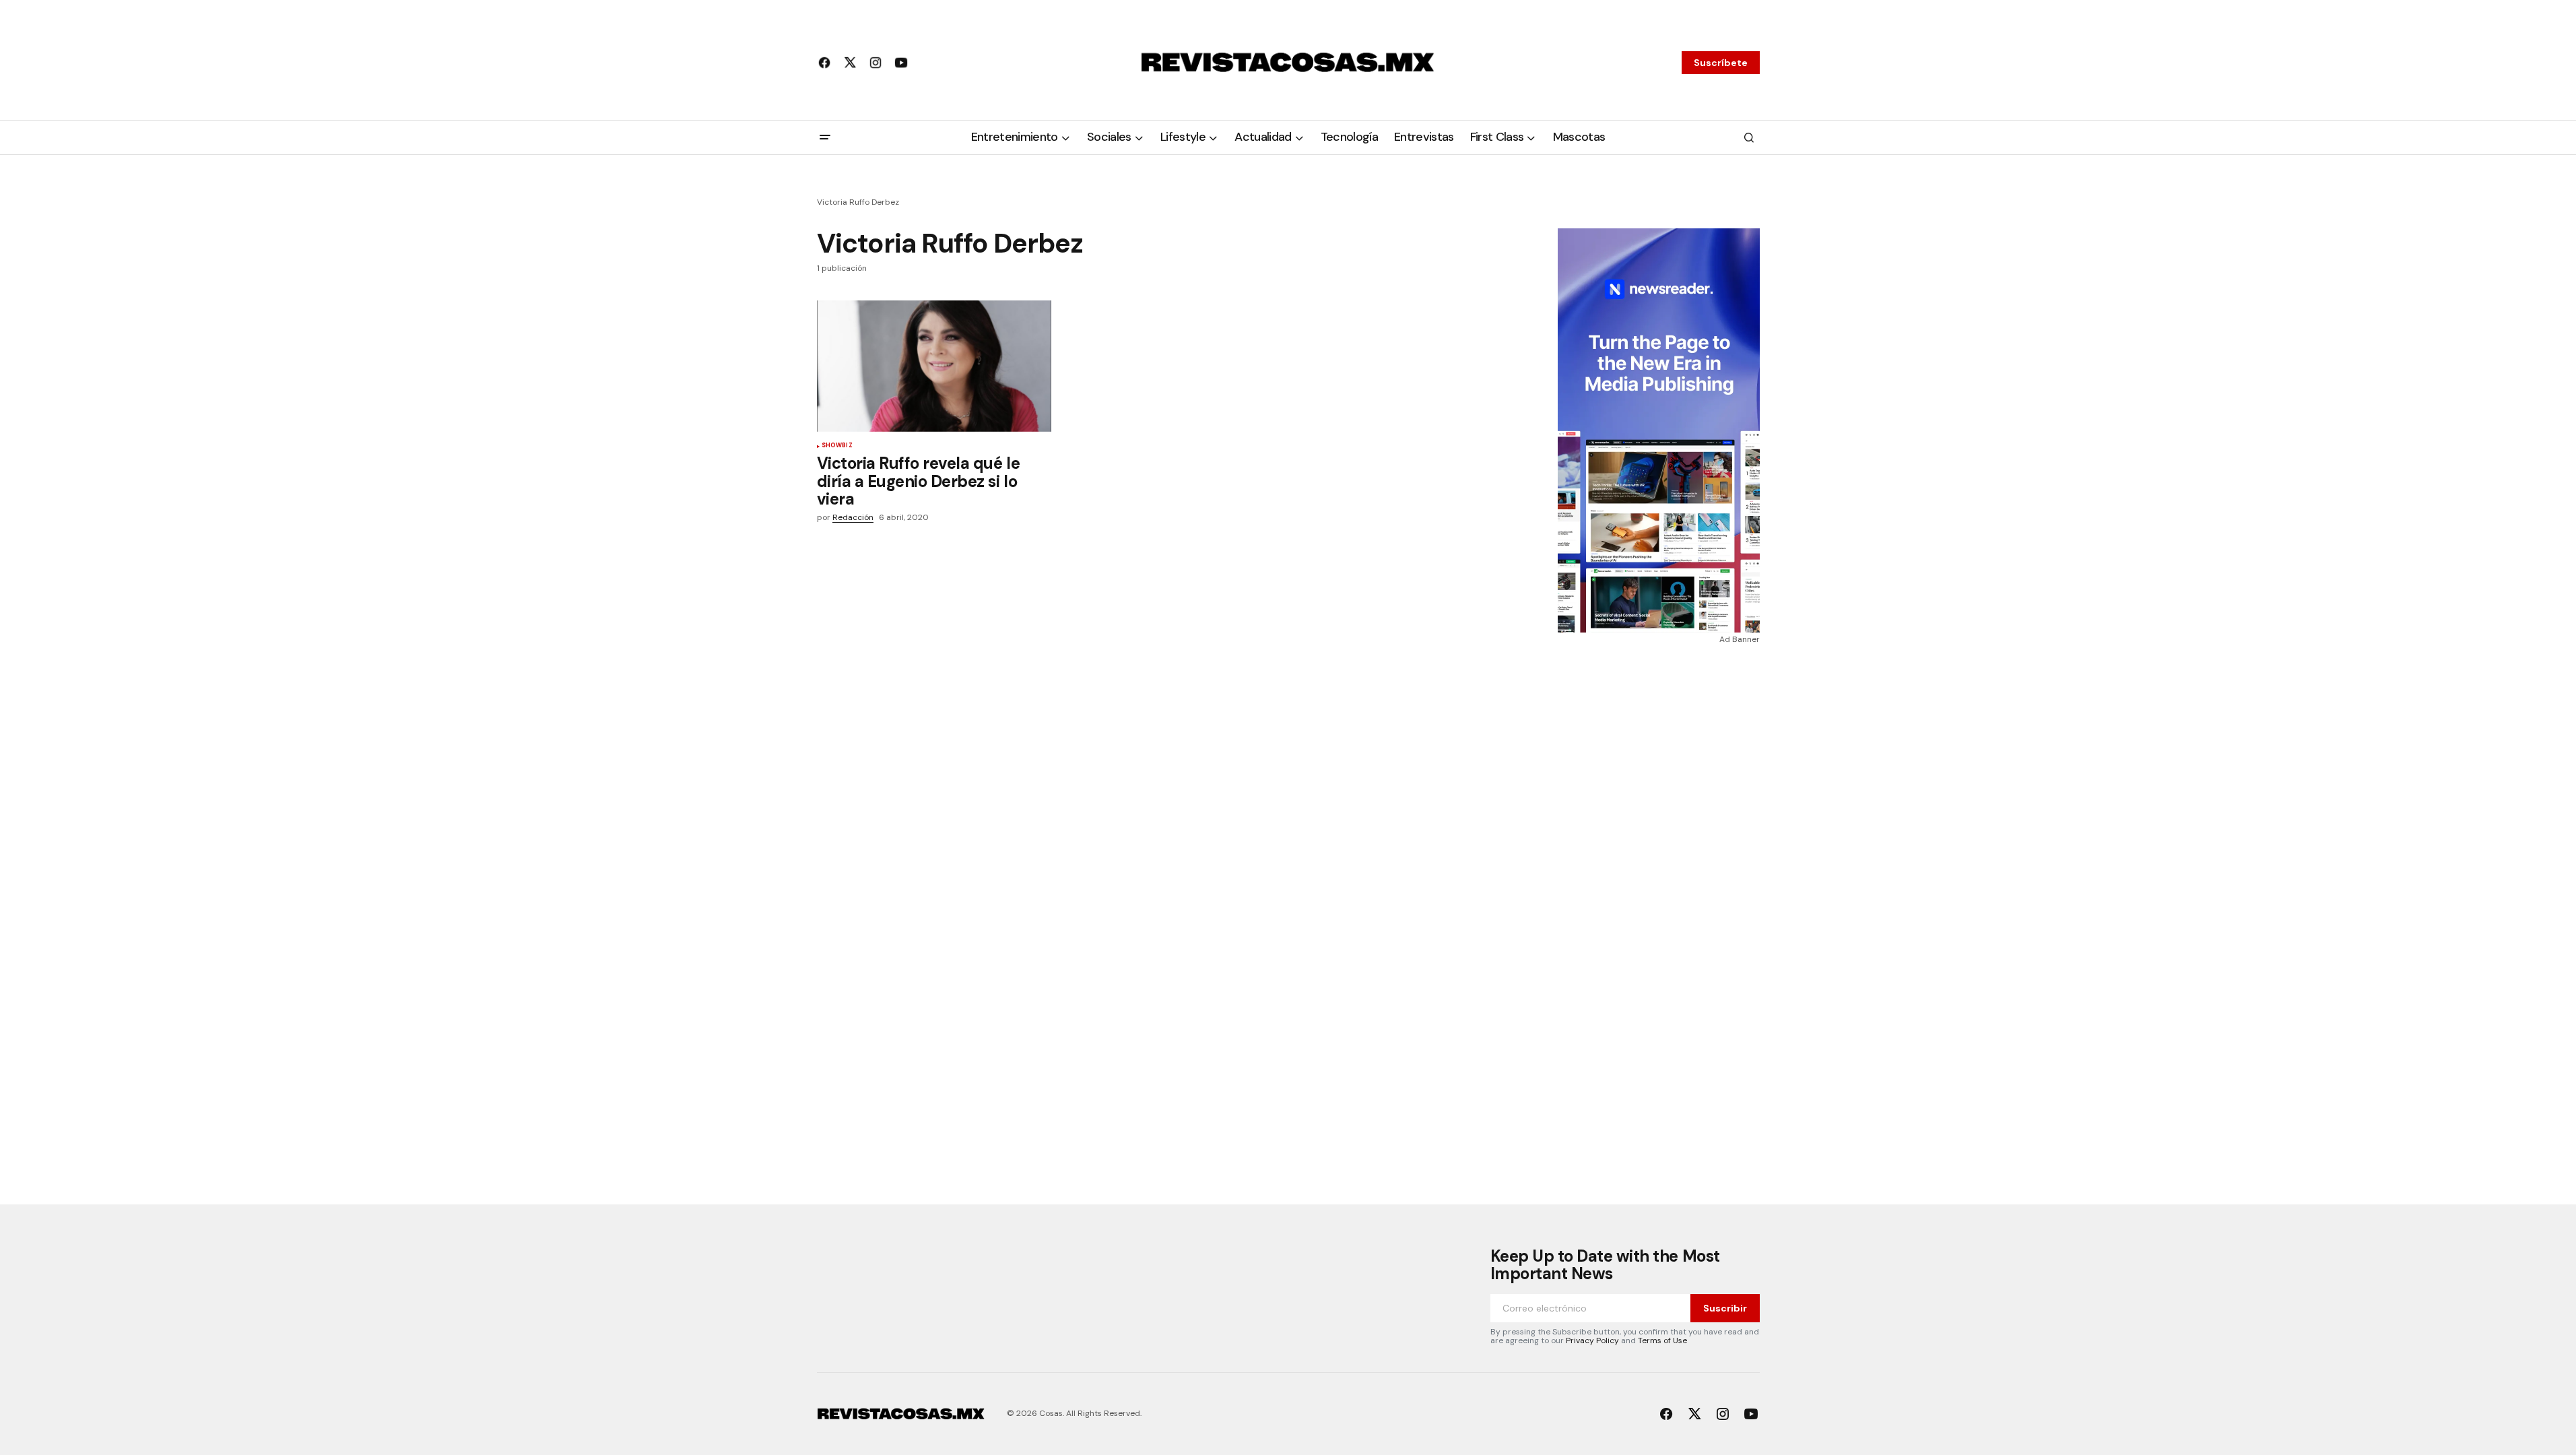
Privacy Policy (1592, 1340)
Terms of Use (1662, 1340)
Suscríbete (1721, 63)
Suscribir (1725, 1308)
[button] (825, 137)
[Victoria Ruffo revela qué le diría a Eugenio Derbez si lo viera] (934, 366)
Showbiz (837, 446)
